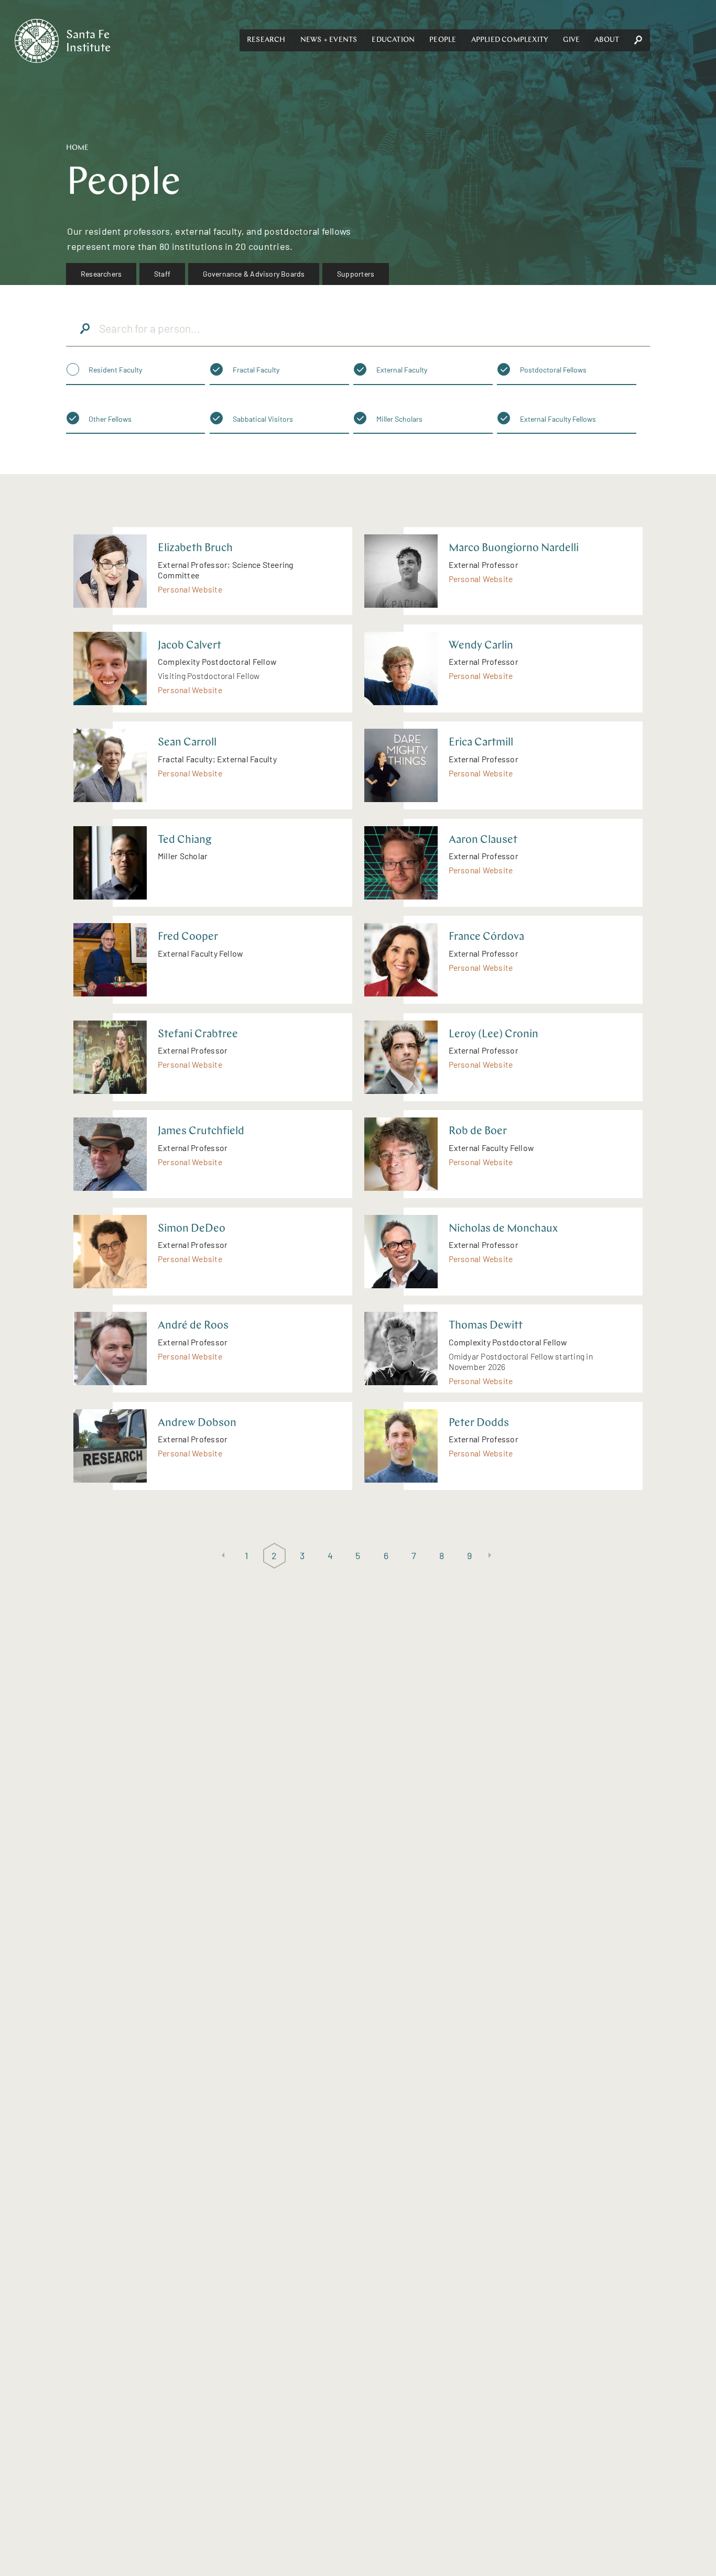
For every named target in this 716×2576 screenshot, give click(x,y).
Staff (162, 274)
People (443, 40)
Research (266, 40)
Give (571, 40)
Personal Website (190, 589)
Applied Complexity (510, 40)
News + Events (329, 40)
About (607, 40)
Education (393, 40)
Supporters (356, 274)
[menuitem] (101, 274)
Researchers (101, 274)
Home (77, 148)
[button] (266, 40)
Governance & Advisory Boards (254, 274)
